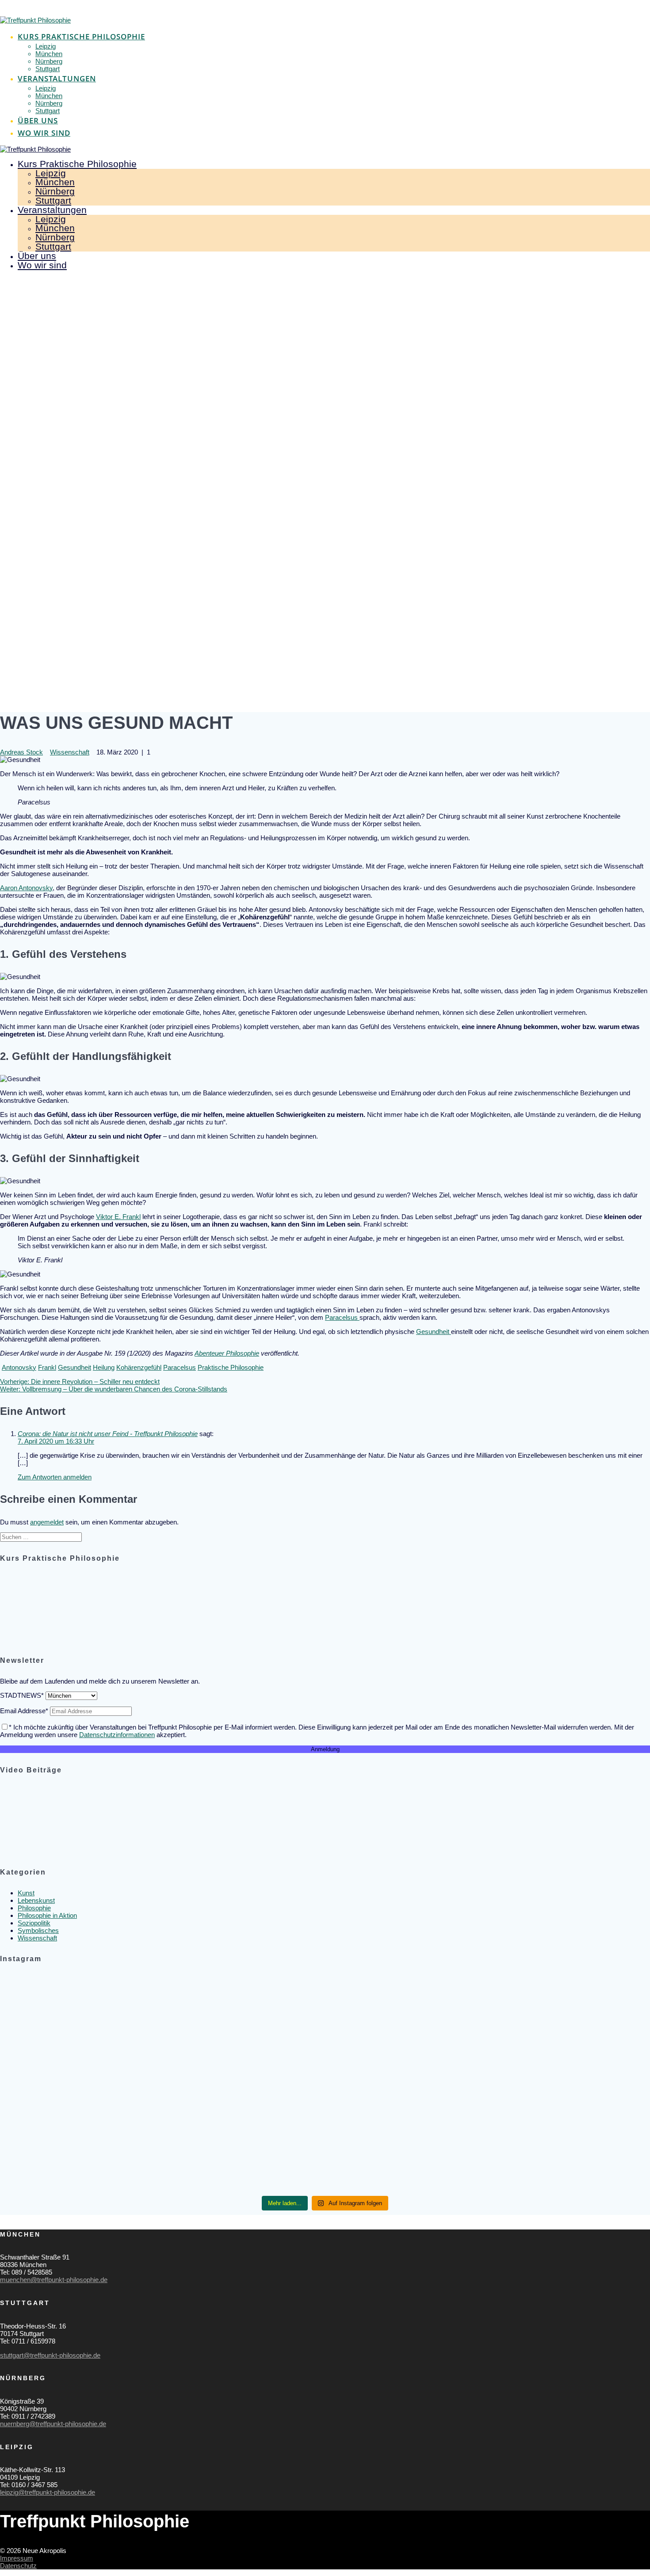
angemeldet (47, 1522)
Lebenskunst (36, 1900)
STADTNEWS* (22, 1695)
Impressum (17, 2558)
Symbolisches (38, 1930)
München (49, 54)
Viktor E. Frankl (118, 1217)
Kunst (26, 1893)
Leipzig (46, 46)
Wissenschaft (70, 752)
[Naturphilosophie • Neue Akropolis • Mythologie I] (543, 2008)
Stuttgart (48, 69)
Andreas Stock (21, 752)
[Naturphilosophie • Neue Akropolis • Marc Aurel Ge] (543, 2158)
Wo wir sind (44, 133)
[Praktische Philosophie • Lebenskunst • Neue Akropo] (325, 1993)
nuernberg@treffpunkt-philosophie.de (53, 2424)
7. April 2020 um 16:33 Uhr (56, 1441)
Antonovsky (19, 1367)
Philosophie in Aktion (47, 1915)
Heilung (104, 1367)
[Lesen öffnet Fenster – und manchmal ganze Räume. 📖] (107, 2052)
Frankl (47, 1367)
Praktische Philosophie (231, 1367)
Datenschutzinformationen (117, 1735)
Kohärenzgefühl (139, 1367)
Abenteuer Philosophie (227, 1353)
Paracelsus (342, 1317)
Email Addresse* (24, 1711)
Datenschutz (18, 2566)
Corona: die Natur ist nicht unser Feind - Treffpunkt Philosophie (108, 1434)
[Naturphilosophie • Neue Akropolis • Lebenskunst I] (325, 2153)
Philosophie (34, 1908)
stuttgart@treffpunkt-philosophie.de (50, 2355)
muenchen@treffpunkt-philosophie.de (54, 2280)
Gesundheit (434, 1332)
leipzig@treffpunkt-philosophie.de (48, 2492)
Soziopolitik (34, 1923)
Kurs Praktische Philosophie (81, 36)
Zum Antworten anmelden (55, 1477)
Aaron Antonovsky (26, 888)
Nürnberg (49, 61)
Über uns (38, 120)
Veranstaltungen (57, 78)
